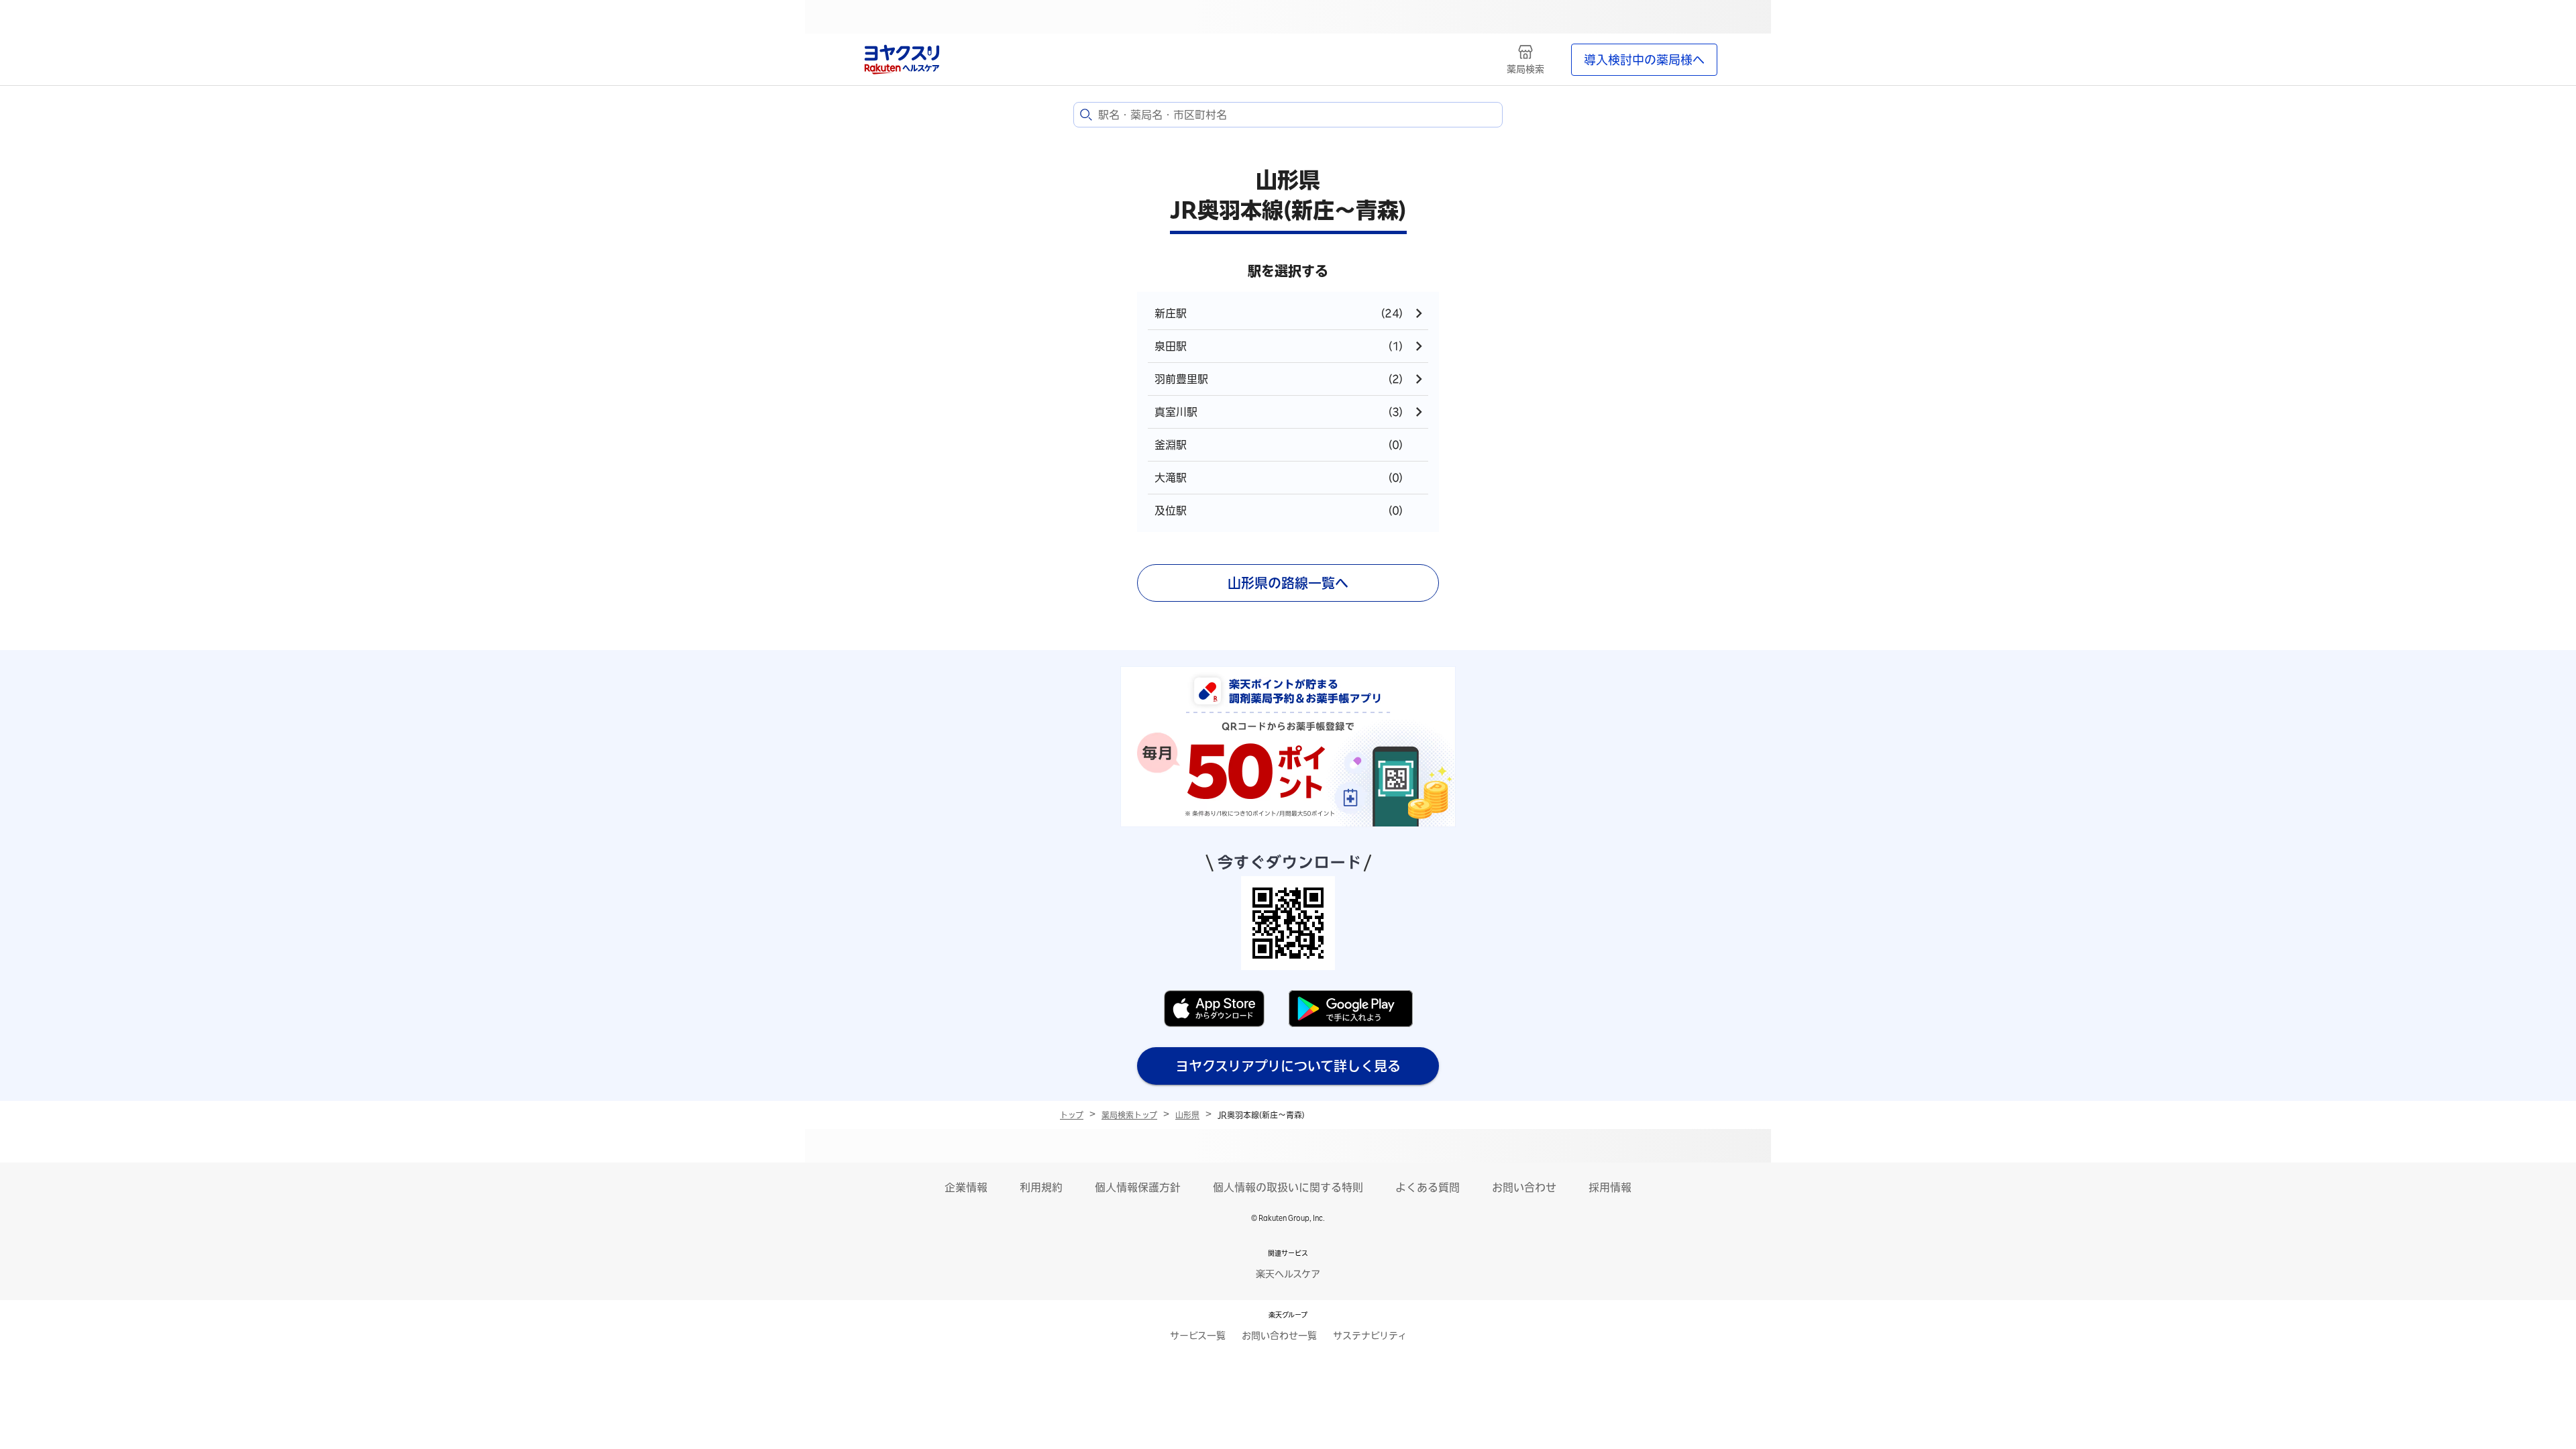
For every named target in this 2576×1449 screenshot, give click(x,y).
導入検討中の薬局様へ (1644, 60)
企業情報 (966, 1187)
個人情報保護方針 (1138, 1187)
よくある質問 (1428, 1187)
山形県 (1187, 1115)
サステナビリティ (1370, 1336)
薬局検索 (1525, 69)
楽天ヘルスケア (1288, 1274)
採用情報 (1610, 1187)
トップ (1072, 1115)
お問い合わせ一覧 (1279, 1336)
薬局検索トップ (1129, 1115)
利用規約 (1041, 1187)
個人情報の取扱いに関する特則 (1288, 1187)
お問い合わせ (1524, 1187)
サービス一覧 (1198, 1336)
